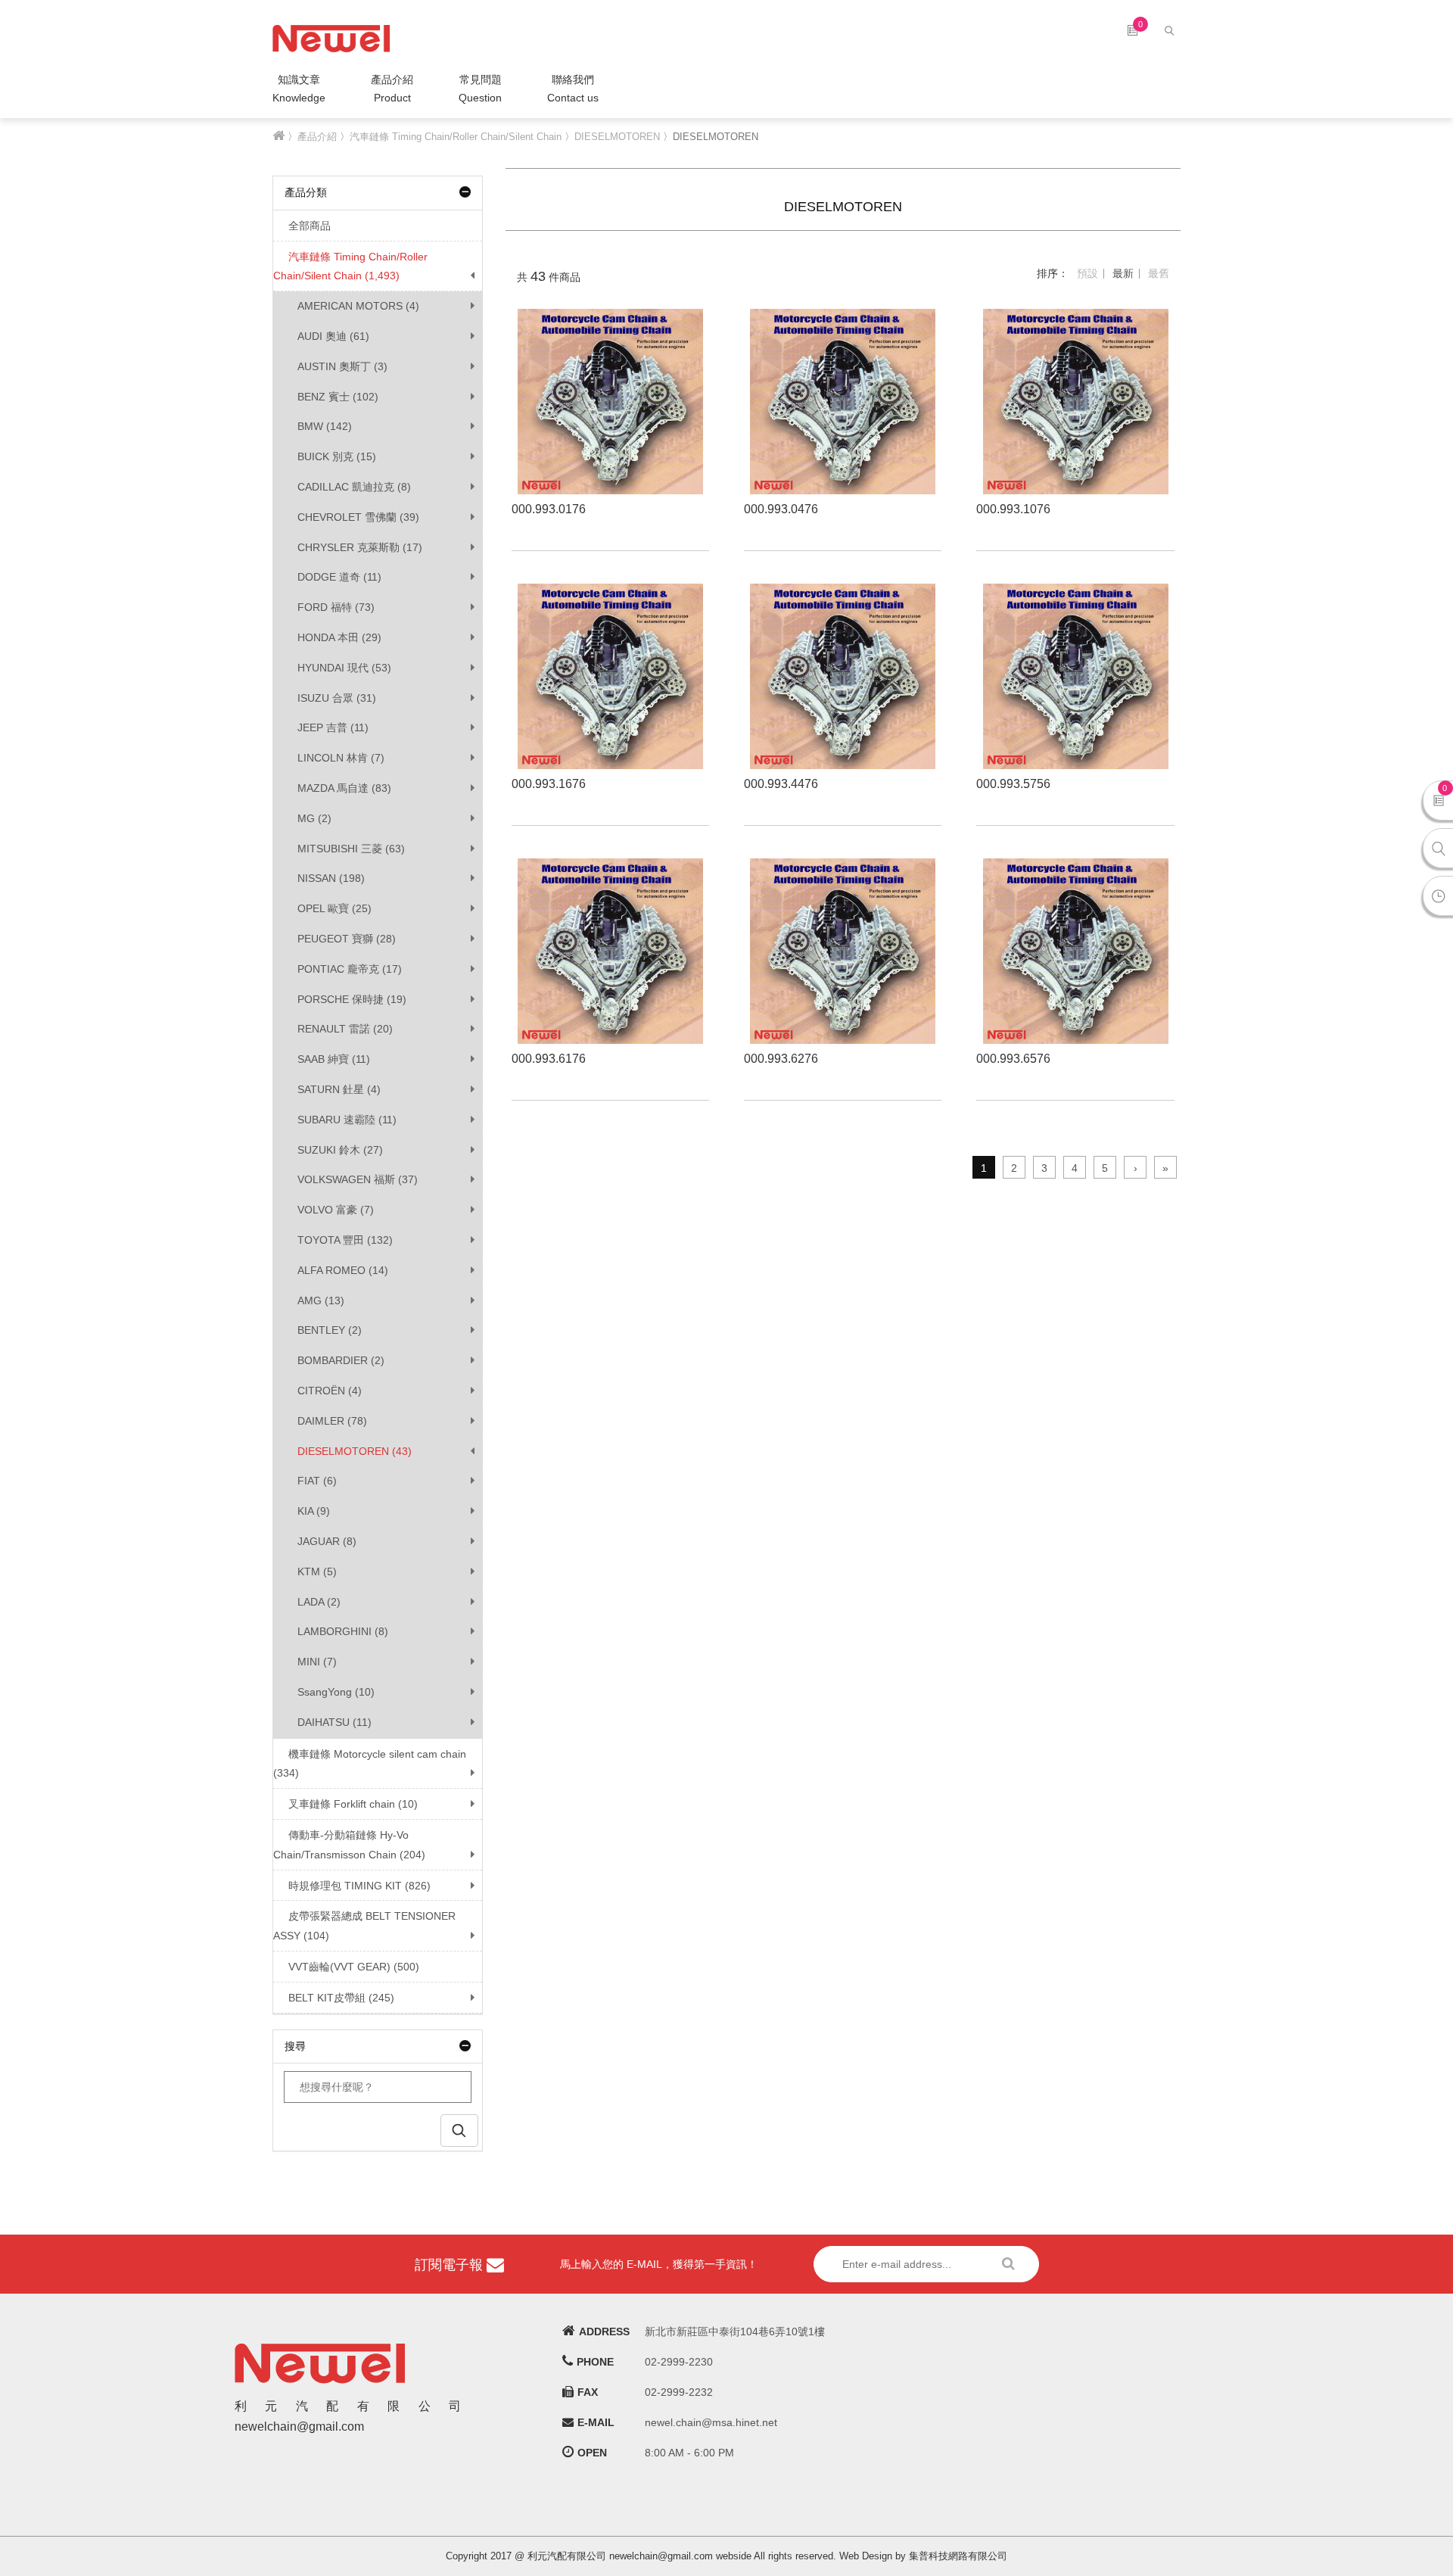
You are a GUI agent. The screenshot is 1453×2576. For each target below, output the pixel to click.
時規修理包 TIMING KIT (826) (359, 1886)
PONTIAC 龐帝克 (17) (350, 969)
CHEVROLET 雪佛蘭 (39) (358, 517)
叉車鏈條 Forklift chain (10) (353, 1804)
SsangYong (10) (336, 1692)
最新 (1123, 273)
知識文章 (299, 89)
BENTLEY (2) (330, 1330)
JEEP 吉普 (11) (333, 727)
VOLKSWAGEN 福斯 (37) (358, 1179)
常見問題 (480, 89)
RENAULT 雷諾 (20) (345, 1029)
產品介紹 (392, 89)
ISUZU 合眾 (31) (337, 698)
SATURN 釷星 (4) (339, 1089)
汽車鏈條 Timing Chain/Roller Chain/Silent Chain (456, 137)
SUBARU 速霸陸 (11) (347, 1120)
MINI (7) (317, 1662)
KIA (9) (314, 1511)
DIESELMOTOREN (617, 137)
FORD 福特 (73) (336, 607)
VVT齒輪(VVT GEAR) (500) (354, 1967)
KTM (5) (317, 1571)
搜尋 (295, 2046)
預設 (1087, 273)
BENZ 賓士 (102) (338, 397)
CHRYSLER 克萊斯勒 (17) (360, 547)
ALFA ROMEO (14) (343, 1270)
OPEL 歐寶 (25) (334, 908)
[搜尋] (1171, 30)
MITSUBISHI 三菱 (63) (351, 849)
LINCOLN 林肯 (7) (341, 758)
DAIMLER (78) (332, 1421)
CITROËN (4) (330, 1391)
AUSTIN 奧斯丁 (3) (342, 366)
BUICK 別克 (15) (337, 456)
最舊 (1159, 273)
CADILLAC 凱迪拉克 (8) (354, 487)
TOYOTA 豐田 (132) (345, 1240)
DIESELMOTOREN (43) (355, 1451)
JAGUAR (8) (327, 1541)
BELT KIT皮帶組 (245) (341, 1998)
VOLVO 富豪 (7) (336, 1210)
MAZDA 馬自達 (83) (344, 788)
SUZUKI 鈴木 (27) (340, 1150)
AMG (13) (321, 1300)
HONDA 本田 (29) (339, 637)
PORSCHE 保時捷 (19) (352, 999)
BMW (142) (325, 426)
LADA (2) (319, 1602)
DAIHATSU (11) (334, 1722)
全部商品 (310, 226)
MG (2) (314, 818)
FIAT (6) (317, 1481)
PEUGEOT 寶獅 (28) (347, 939)
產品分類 (306, 192)
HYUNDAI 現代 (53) (344, 668)
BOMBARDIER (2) (341, 1360)
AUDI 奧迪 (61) (333, 336)
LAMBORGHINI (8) (343, 1631)
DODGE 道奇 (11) (339, 577)
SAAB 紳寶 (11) (334, 1059)
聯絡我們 (573, 89)
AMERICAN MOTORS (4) (358, 306)
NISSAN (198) (331, 878)
